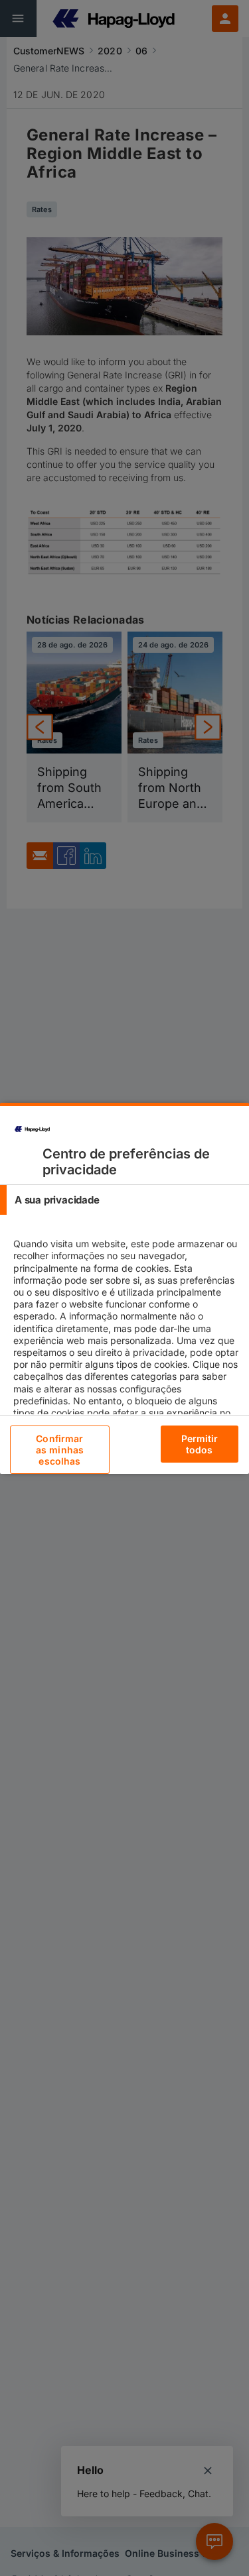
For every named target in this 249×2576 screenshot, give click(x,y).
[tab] (124, 1200)
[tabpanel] (126, 1346)
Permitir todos (200, 1444)
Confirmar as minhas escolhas (60, 1450)
